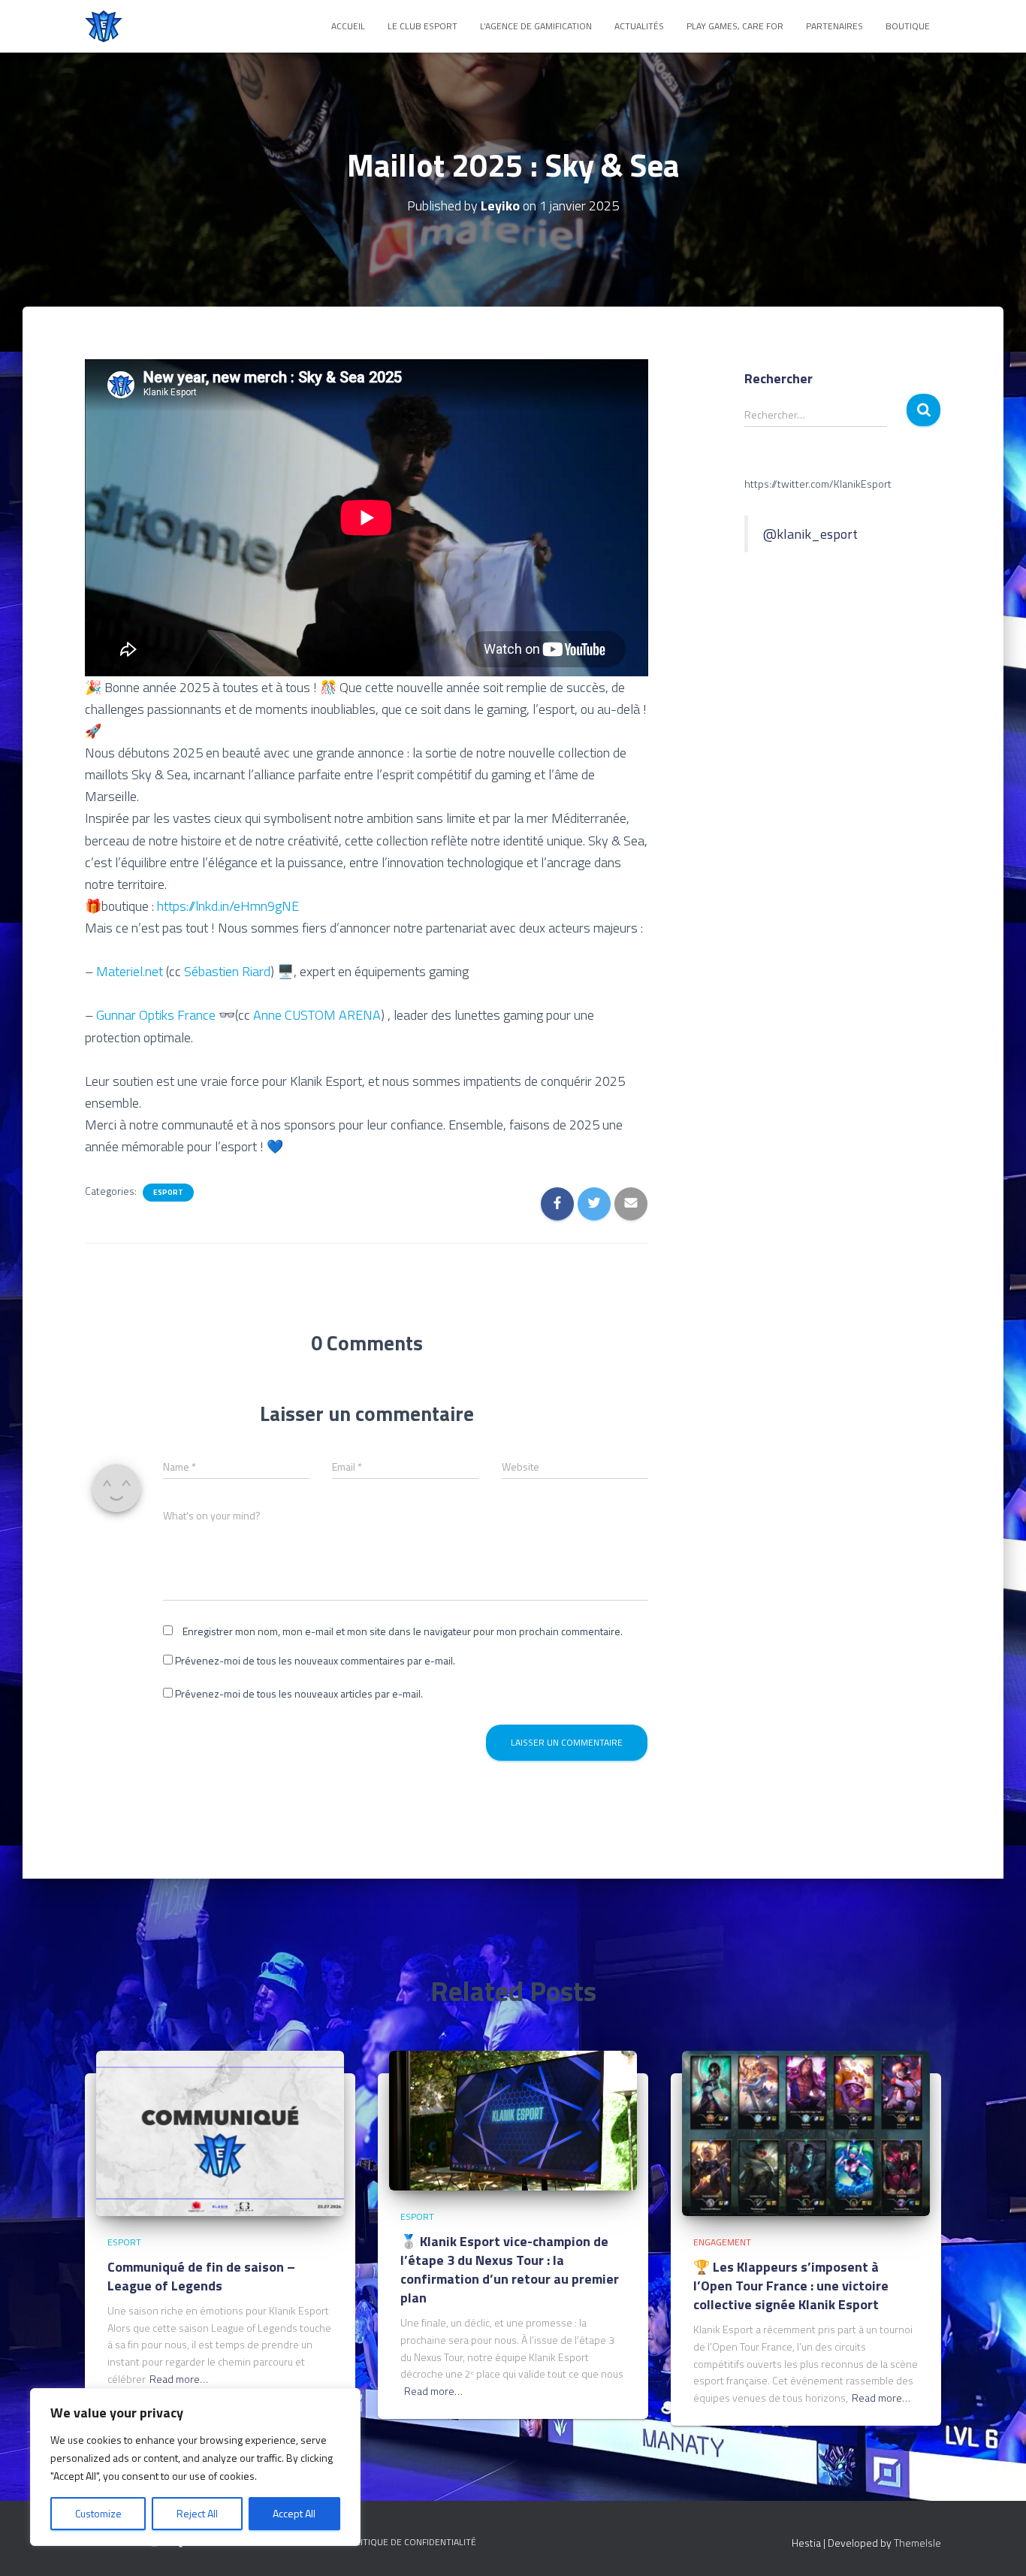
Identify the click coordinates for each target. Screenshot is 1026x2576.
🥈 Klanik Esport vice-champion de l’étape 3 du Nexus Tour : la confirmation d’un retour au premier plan (510, 2270)
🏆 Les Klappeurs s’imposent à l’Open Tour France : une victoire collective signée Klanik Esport (791, 2286)
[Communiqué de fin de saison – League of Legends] (220, 2132)
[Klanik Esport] (104, 26)
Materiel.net (130, 971)
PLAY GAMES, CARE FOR (735, 26)
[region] (195, 2467)
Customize (98, 2513)
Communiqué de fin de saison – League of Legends (201, 2276)
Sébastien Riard (227, 971)
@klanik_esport (810, 534)
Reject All (197, 2513)
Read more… (179, 2379)
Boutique (908, 26)
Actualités (639, 26)
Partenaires (834, 26)
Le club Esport (422, 26)
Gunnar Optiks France (156, 1015)
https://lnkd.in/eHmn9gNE (228, 906)
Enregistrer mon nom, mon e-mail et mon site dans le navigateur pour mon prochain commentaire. (403, 1631)
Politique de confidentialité (410, 2542)
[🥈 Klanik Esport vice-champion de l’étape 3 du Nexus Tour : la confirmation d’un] (513, 2119)
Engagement (722, 2242)
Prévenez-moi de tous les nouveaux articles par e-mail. (299, 1693)
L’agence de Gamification (536, 26)
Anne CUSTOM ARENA (317, 1015)
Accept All (294, 2513)
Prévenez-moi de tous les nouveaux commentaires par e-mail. (315, 1660)
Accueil (348, 26)
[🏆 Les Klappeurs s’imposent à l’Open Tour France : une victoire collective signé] (806, 2132)
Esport (168, 1193)
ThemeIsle (917, 2543)
